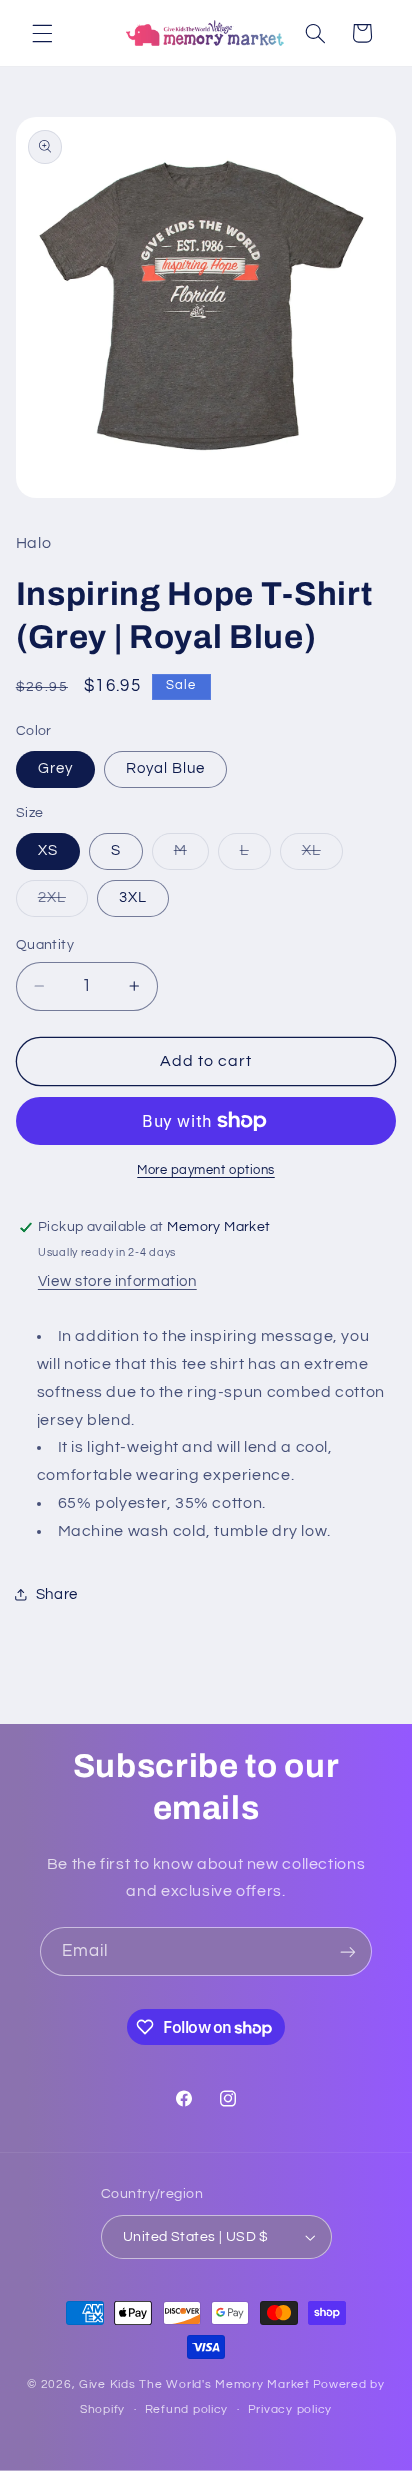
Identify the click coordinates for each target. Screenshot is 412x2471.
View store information (117, 1281)
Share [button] (57, 1594)
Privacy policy (290, 2409)
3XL (133, 897)
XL (322, 856)
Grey (55, 768)
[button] (42, 33)
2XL (63, 903)
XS (48, 850)
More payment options (206, 1170)
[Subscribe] (348, 1951)
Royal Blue (166, 768)
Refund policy (187, 2409)
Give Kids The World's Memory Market (194, 2384)
